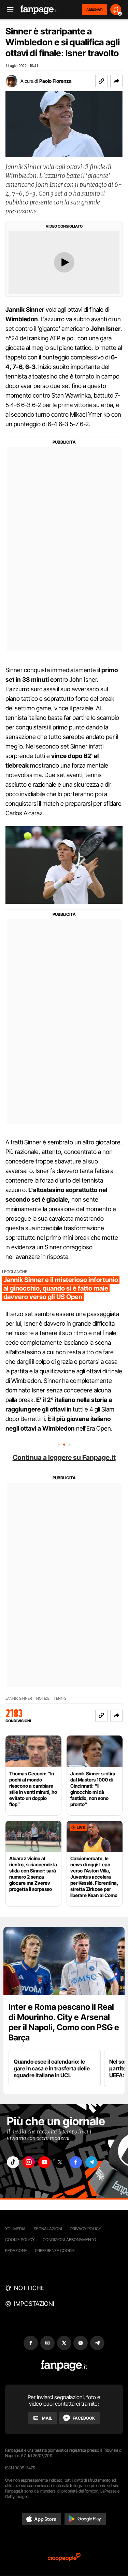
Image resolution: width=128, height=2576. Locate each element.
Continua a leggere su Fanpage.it (64, 1457)
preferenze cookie (55, 2250)
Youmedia (15, 2229)
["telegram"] (91, 2162)
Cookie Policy (20, 2240)
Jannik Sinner (19, 1699)
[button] (116, 81)
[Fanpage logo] (39, 10)
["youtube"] (44, 2162)
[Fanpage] (64, 2366)
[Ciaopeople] (64, 2557)
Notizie (43, 1699)
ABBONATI (94, 10)
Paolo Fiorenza (55, 81)
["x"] (60, 2162)
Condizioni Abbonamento (69, 2240)
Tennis (60, 1699)
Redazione (16, 2250)
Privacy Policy (86, 2229)
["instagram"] (29, 2162)
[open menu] (8, 10)
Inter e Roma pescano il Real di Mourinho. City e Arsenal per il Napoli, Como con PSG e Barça (64, 2022)
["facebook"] (76, 2162)
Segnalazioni (48, 2229)
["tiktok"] (13, 2162)
